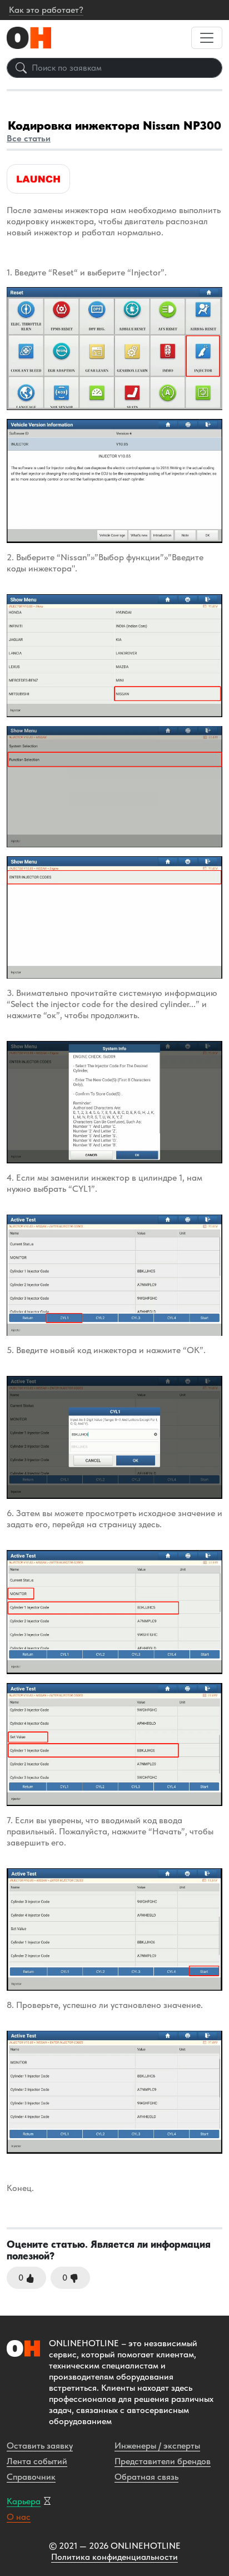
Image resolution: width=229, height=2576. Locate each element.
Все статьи (29, 138)
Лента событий (37, 2461)
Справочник (31, 2477)
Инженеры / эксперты (157, 2446)
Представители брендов (163, 2461)
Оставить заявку (40, 2446)
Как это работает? (46, 10)
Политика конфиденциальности (114, 2557)
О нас (19, 2517)
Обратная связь (146, 2477)
